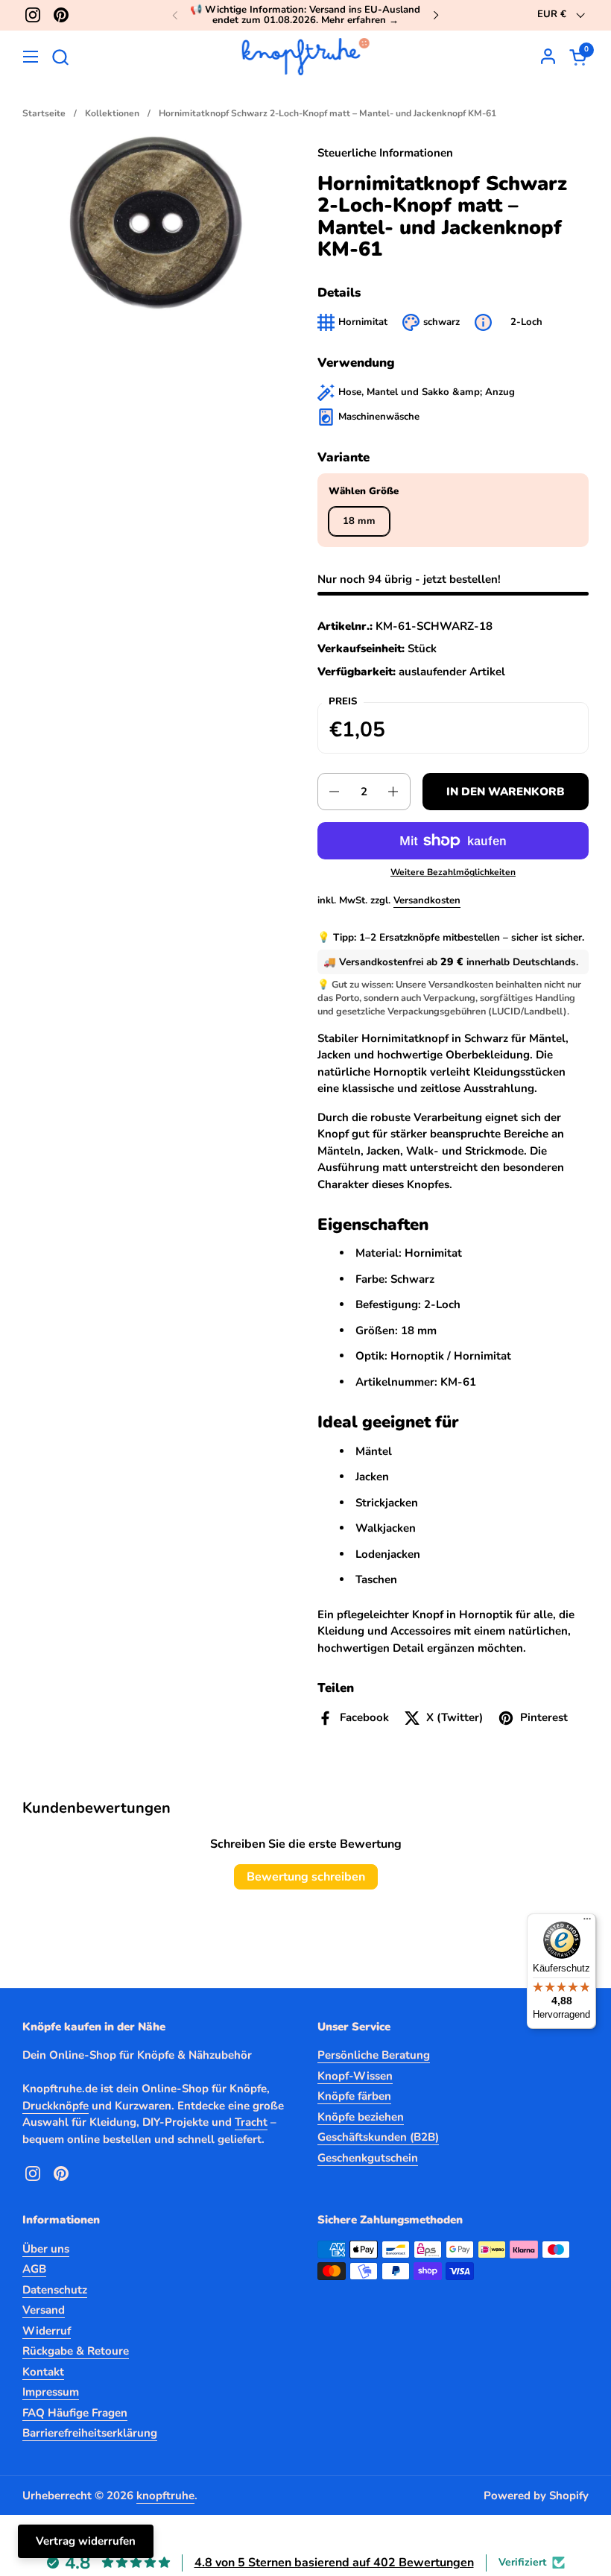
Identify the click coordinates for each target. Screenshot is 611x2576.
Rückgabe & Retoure (76, 2351)
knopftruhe (165, 2495)
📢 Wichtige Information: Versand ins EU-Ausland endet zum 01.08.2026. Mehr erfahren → (305, 15)
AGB (34, 2269)
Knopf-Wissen (355, 2076)
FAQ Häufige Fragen (75, 2413)
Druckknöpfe (56, 2106)
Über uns (46, 2249)
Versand (44, 2310)
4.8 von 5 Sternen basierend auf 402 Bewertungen (334, 2563)
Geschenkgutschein (368, 2158)
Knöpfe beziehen (361, 2117)
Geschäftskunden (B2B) (378, 2137)
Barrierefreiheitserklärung (90, 2433)
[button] (60, 57)
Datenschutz (55, 2290)
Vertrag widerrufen (86, 2541)
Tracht (251, 2122)
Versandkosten (427, 900)
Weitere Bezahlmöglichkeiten (453, 872)
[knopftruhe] (306, 57)
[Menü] (587, 1922)
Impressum (51, 2392)
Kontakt (43, 2372)
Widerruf (47, 2331)
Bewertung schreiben (306, 1877)
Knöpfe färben (354, 2096)
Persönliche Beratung (374, 2055)
